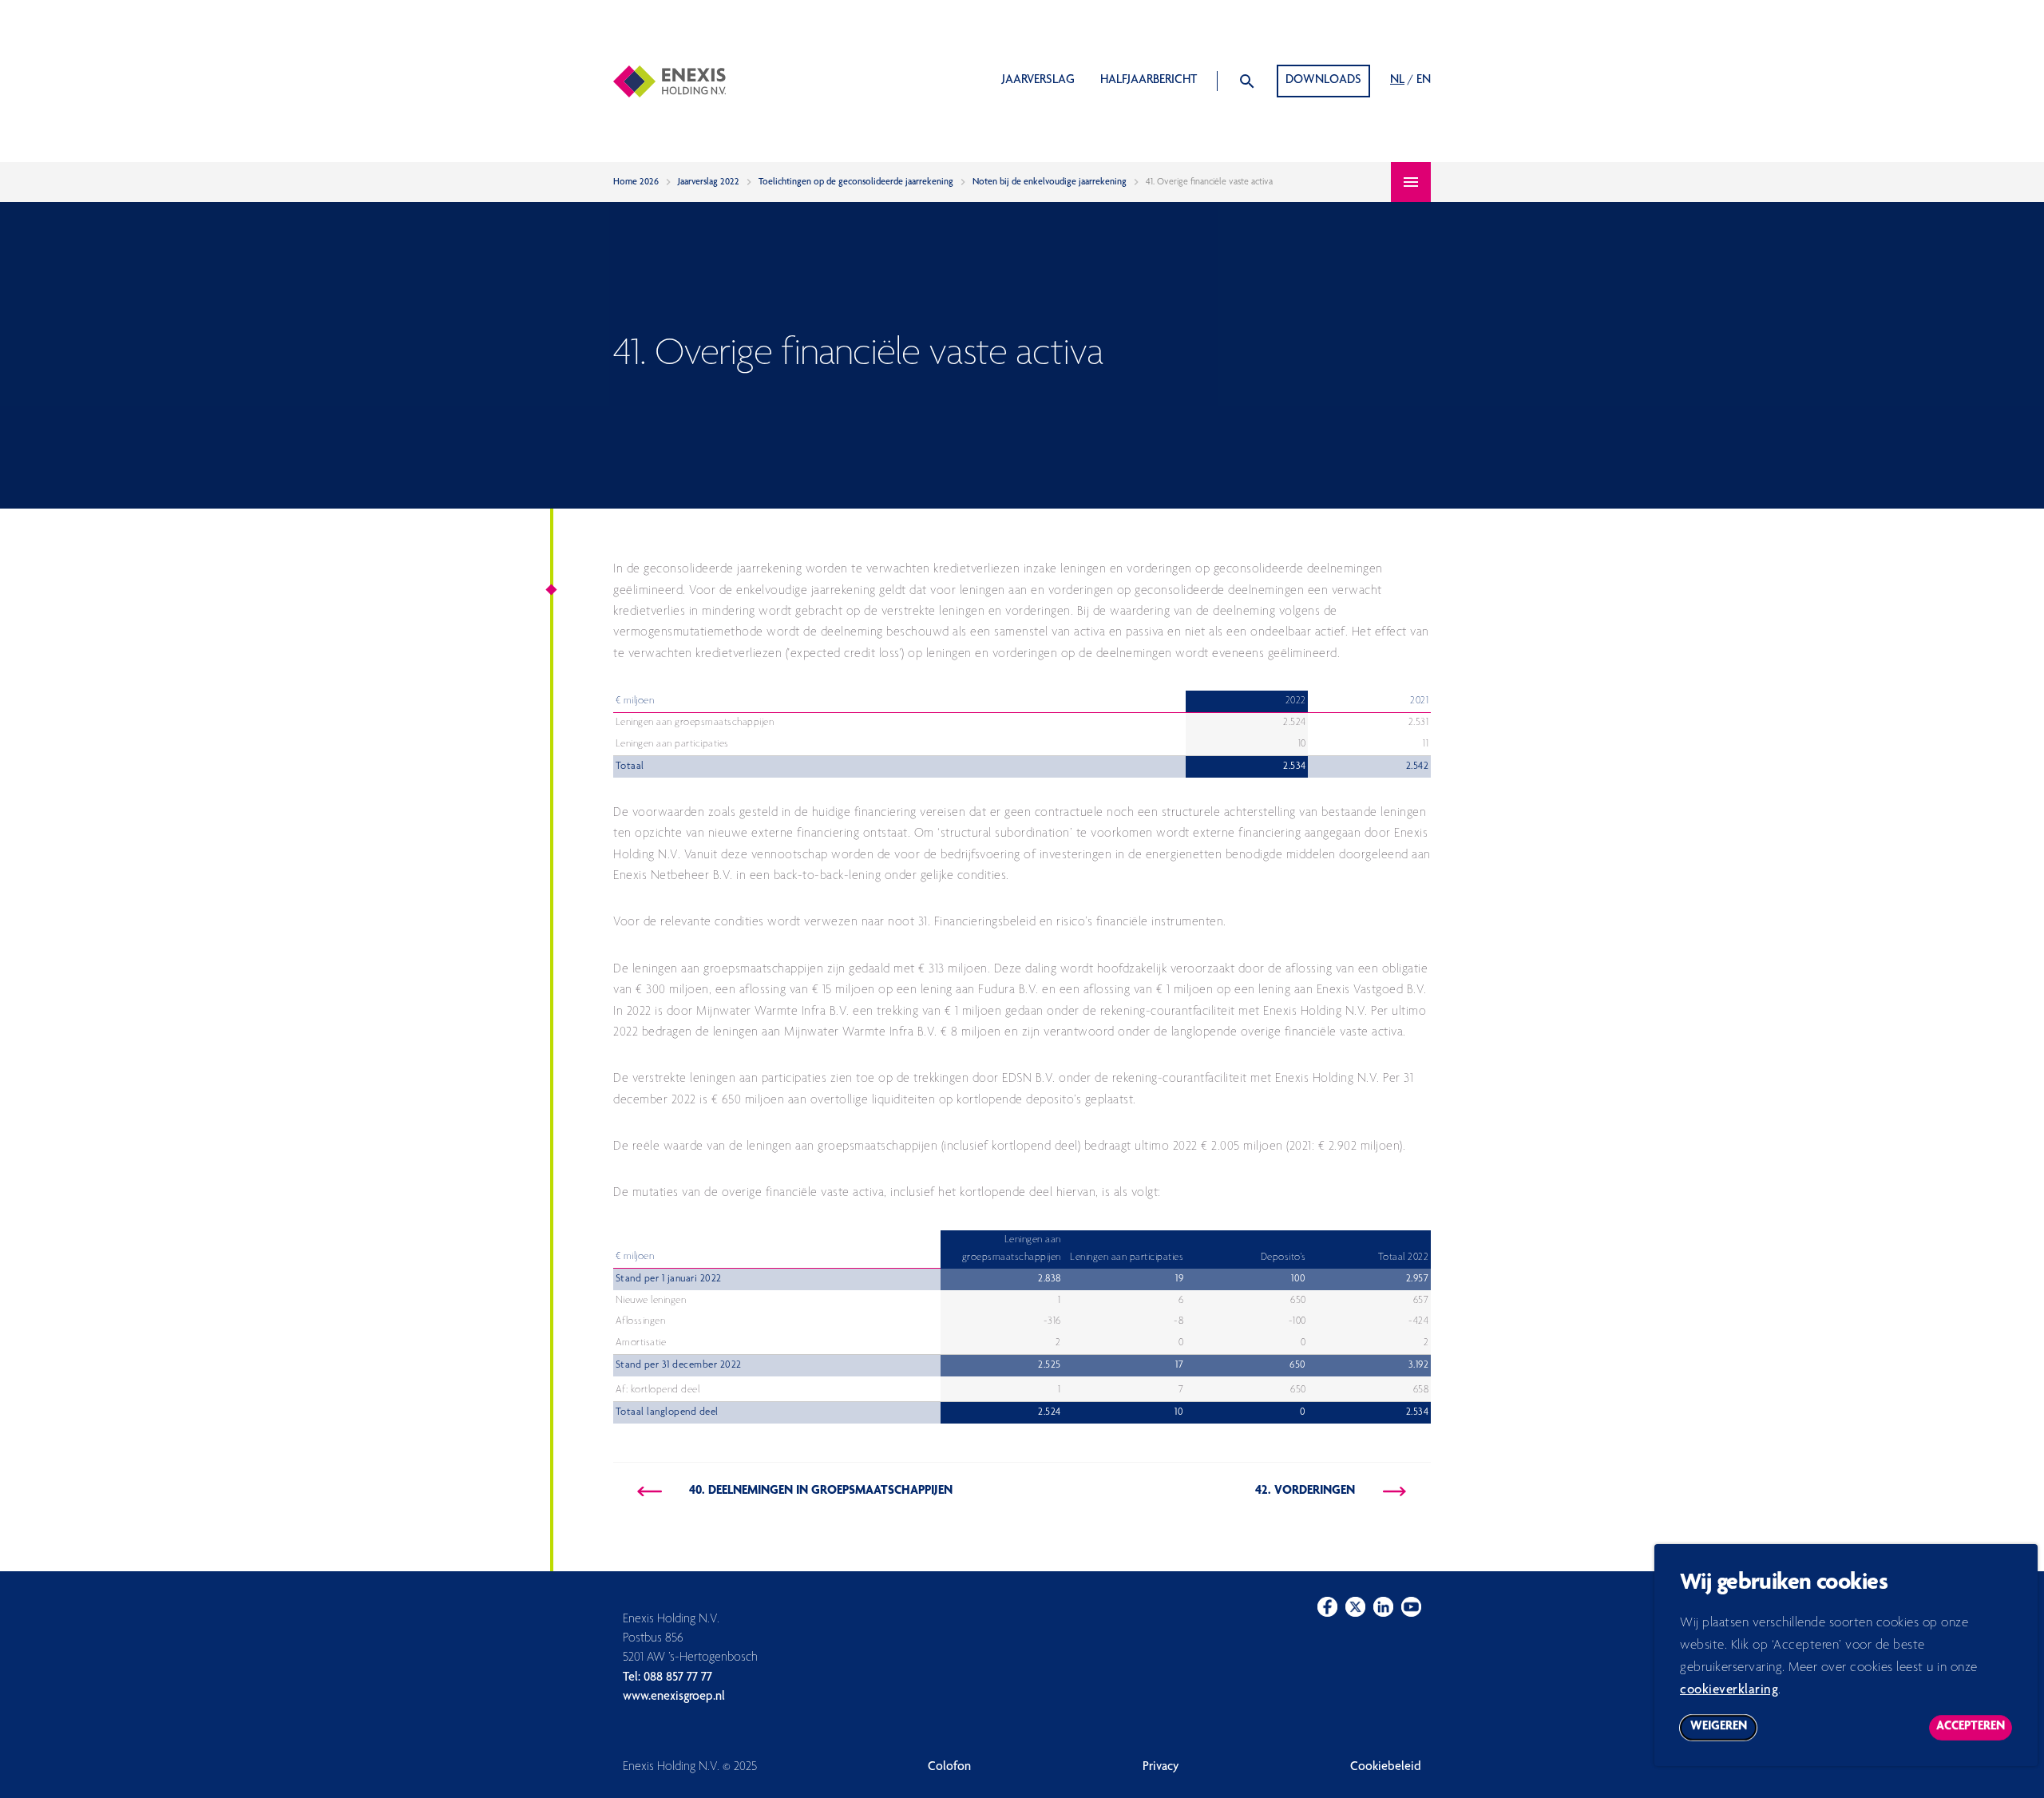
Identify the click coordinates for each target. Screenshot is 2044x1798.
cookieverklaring (1729, 1691)
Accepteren (1974, 1731)
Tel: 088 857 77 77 (667, 1678)
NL (1397, 81)
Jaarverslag (1038, 81)
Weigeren (1723, 1731)
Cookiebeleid (1386, 1768)
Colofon (949, 1768)
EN (1424, 81)
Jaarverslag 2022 (709, 182)
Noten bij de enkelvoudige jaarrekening (1050, 182)
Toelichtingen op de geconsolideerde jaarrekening (856, 182)
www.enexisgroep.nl (674, 1697)
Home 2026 (636, 182)
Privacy (1161, 1768)
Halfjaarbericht (1149, 81)
